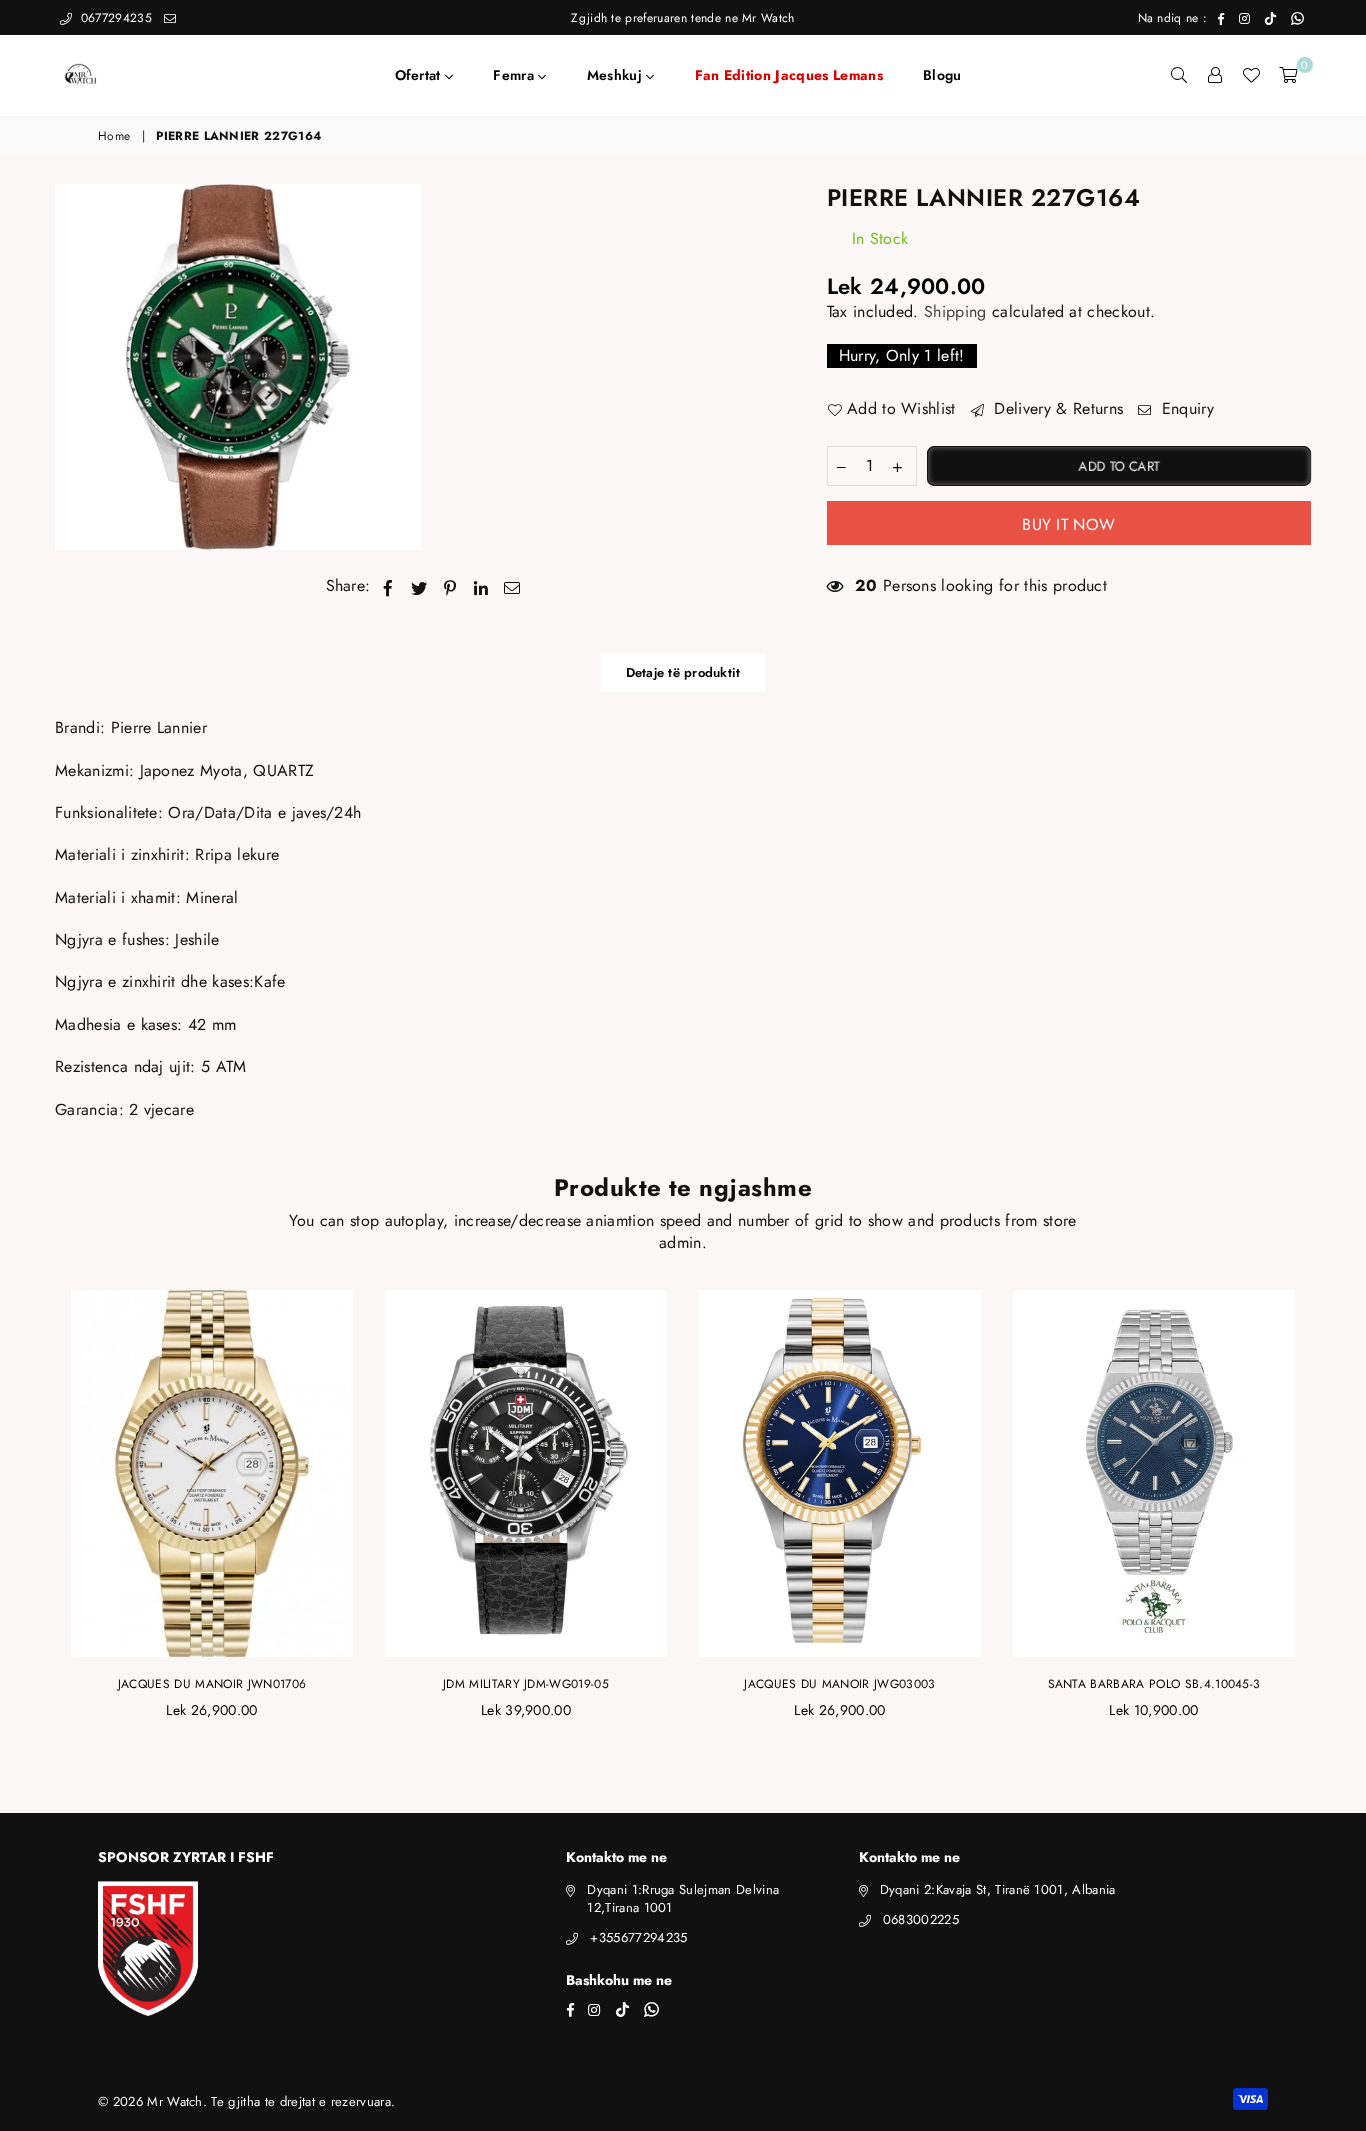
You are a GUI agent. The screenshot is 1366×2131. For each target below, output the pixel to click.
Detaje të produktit (683, 672)
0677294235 (114, 18)
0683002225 (921, 1919)
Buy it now (1068, 524)
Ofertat (420, 75)
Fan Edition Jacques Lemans (789, 75)
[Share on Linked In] (481, 586)
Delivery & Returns (1056, 409)
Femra (515, 75)
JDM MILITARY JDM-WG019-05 (526, 1684)
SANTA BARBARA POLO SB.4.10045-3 (1154, 1684)
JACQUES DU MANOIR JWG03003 (839, 1684)
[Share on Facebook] (388, 586)
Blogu (942, 75)
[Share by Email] (512, 586)
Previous (32, 1516)
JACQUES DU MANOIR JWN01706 (212, 1684)
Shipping (955, 311)
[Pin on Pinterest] (450, 586)
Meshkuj (617, 75)
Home (114, 136)
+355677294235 (638, 1937)
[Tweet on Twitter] (419, 586)
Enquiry (1185, 409)
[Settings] (1215, 75)
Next (1333, 1516)
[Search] (1179, 75)
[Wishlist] (1251, 75)
